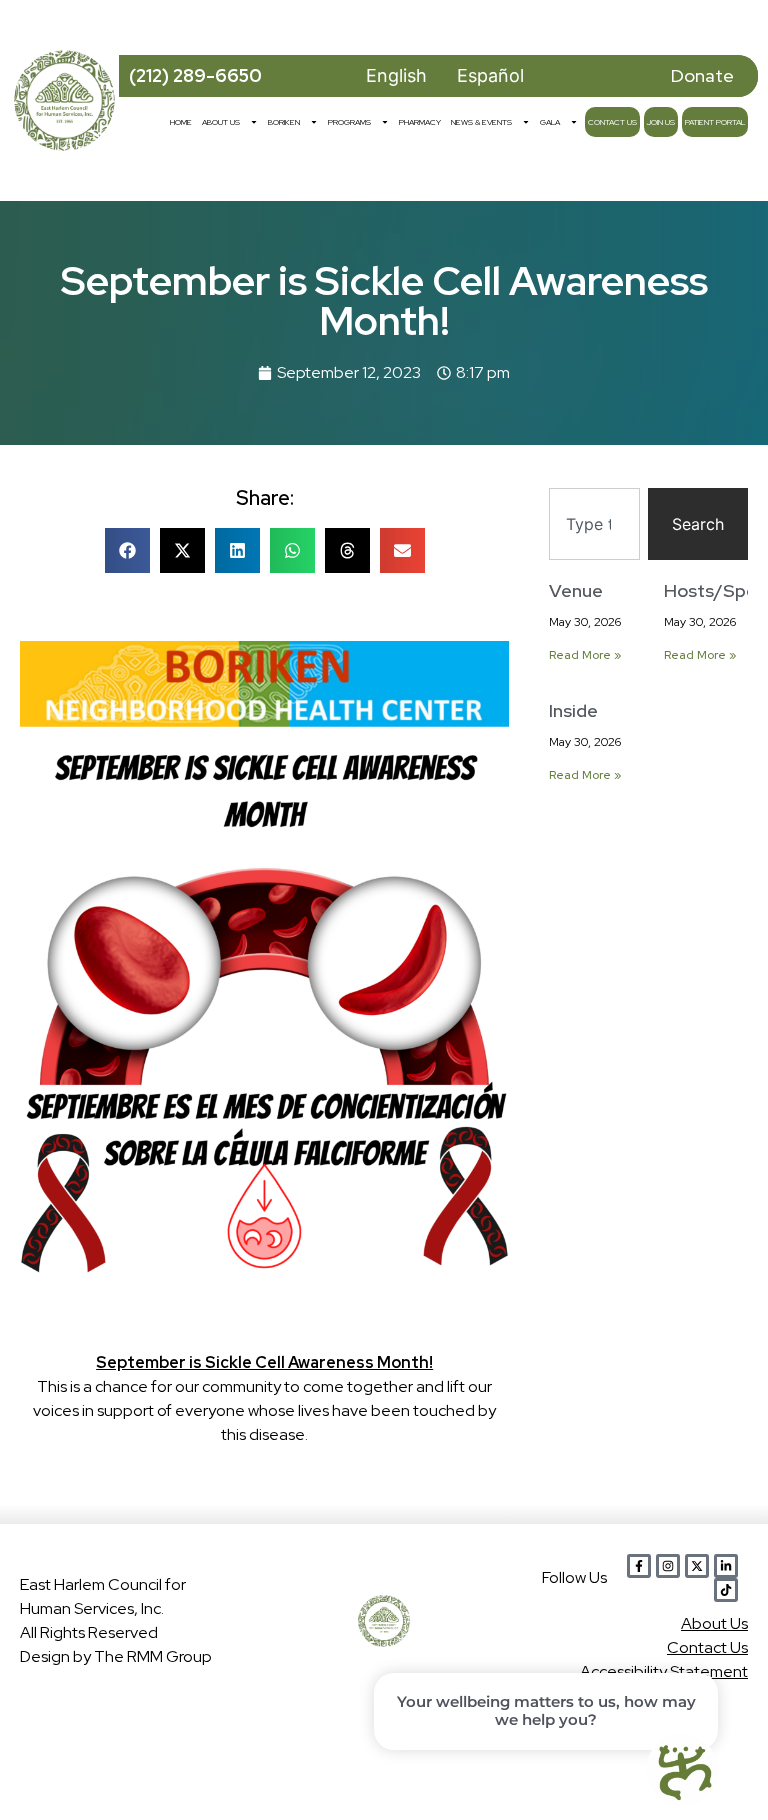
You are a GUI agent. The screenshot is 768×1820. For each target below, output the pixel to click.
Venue (576, 590)
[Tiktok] (726, 1590)
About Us (221, 122)
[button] (127, 550)
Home (181, 122)
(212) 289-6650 (195, 75)
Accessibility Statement (664, 1671)
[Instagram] (668, 1566)
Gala (550, 122)
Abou (714, 1623)
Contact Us (612, 122)
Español (490, 75)
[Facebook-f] (639, 1566)
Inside (573, 710)
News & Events (481, 122)
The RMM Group (153, 1656)
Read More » (585, 655)
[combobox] (594, 524)
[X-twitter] (697, 1566)
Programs (349, 122)
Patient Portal (715, 122)
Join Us (661, 122)
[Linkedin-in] (726, 1566)
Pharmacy (420, 122)
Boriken (284, 122)
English (396, 75)
